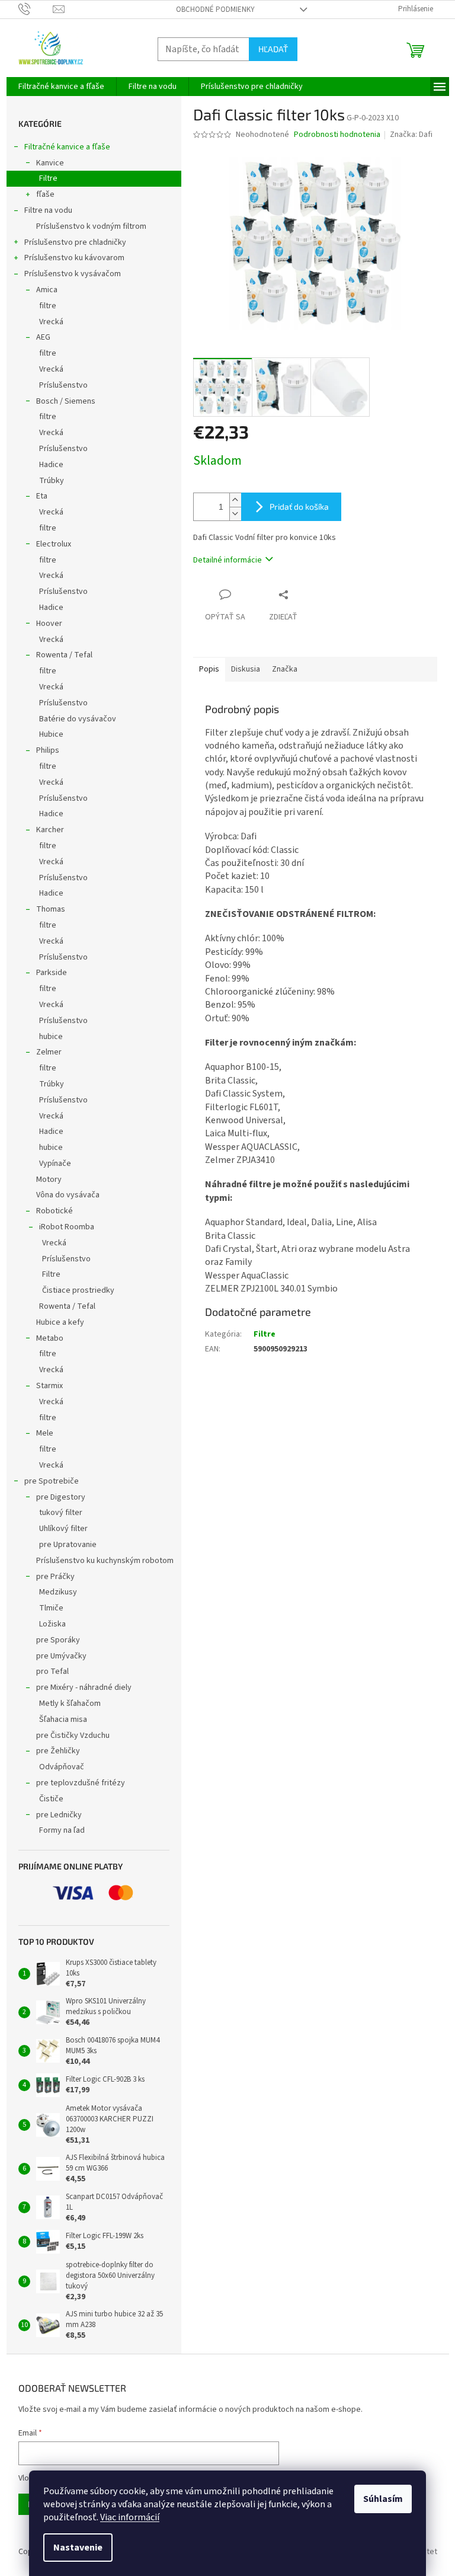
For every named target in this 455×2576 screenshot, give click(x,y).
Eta (42, 496)
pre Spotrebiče (52, 1481)
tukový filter (61, 1513)
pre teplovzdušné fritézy (81, 1783)
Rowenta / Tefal (64, 655)
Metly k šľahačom (70, 1704)
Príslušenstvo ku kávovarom (74, 258)
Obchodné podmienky (215, 9)
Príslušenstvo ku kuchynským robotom (105, 1561)
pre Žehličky (58, 1751)
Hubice (51, 734)
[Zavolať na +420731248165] (36, 9)
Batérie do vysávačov (78, 719)
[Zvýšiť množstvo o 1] (235, 500)
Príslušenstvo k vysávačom (73, 274)
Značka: (411, 135)
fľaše (45, 194)
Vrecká (51, 322)
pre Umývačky (61, 1656)
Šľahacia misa (63, 1720)
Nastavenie (78, 2548)
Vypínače (55, 1164)
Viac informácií (130, 2517)
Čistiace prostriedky (78, 1290)
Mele (45, 1433)
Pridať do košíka (299, 506)
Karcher (50, 830)
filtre (48, 306)
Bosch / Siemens (66, 401)
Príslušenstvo (63, 385)
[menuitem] (61, 87)
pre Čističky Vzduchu (73, 1736)
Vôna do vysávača (68, 1195)
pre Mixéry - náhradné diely (84, 1687)
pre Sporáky (58, 1640)
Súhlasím (383, 2499)
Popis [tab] (209, 669)
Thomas (51, 909)
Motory (49, 1180)
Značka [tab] (285, 669)
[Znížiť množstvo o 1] (235, 514)
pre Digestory (61, 1497)
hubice (51, 1037)
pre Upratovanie (68, 1545)
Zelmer (49, 1052)
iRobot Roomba (67, 1227)
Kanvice (50, 163)
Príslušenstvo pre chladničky (75, 242)
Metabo (50, 1338)
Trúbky (52, 481)
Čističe (51, 1799)
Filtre (48, 178)
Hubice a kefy (60, 1322)
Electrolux (54, 544)
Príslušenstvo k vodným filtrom (91, 226)
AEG (43, 337)
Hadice (51, 465)
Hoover (49, 624)
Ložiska (52, 1624)
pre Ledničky (59, 1815)
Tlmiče (51, 1608)
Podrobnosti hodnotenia (337, 135)
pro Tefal (52, 1671)
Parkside (52, 973)
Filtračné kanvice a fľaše (67, 147)
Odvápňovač (62, 1767)
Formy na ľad (62, 1830)
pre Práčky (55, 1577)
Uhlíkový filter (63, 1529)
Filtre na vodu (48, 210)
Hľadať (273, 49)
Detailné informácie (227, 560)
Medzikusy (58, 1592)
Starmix (49, 1386)
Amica (47, 290)
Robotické (55, 1211)
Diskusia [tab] (246, 669)
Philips (48, 750)
